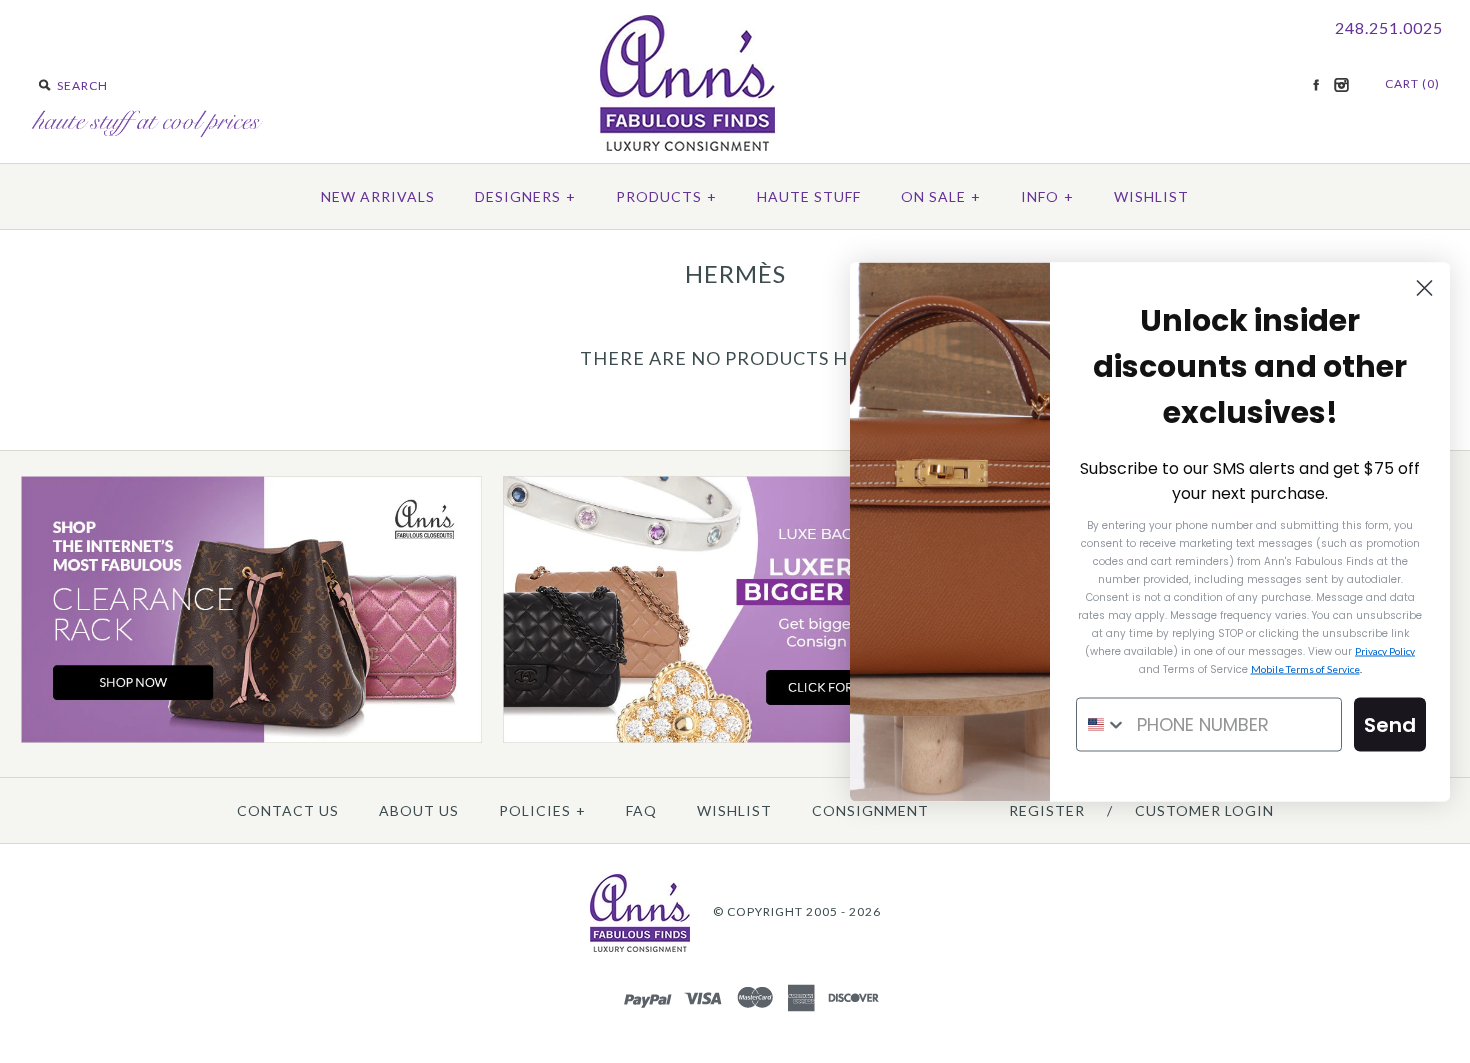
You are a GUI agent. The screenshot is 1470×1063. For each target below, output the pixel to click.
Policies (542, 810)
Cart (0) (1412, 83)
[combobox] (1102, 724)
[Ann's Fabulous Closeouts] (252, 738)
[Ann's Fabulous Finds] (687, 144)
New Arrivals (378, 196)
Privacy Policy (1385, 650)
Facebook (1316, 85)
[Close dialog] (1424, 287)
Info (1047, 196)
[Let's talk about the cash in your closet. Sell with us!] (734, 738)
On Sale (941, 196)
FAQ (641, 810)
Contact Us (288, 810)
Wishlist (1151, 196)
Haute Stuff (809, 196)
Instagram (1341, 85)
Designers (525, 196)
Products (666, 196)
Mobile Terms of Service (1305, 668)
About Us (419, 810)
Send (1390, 724)
